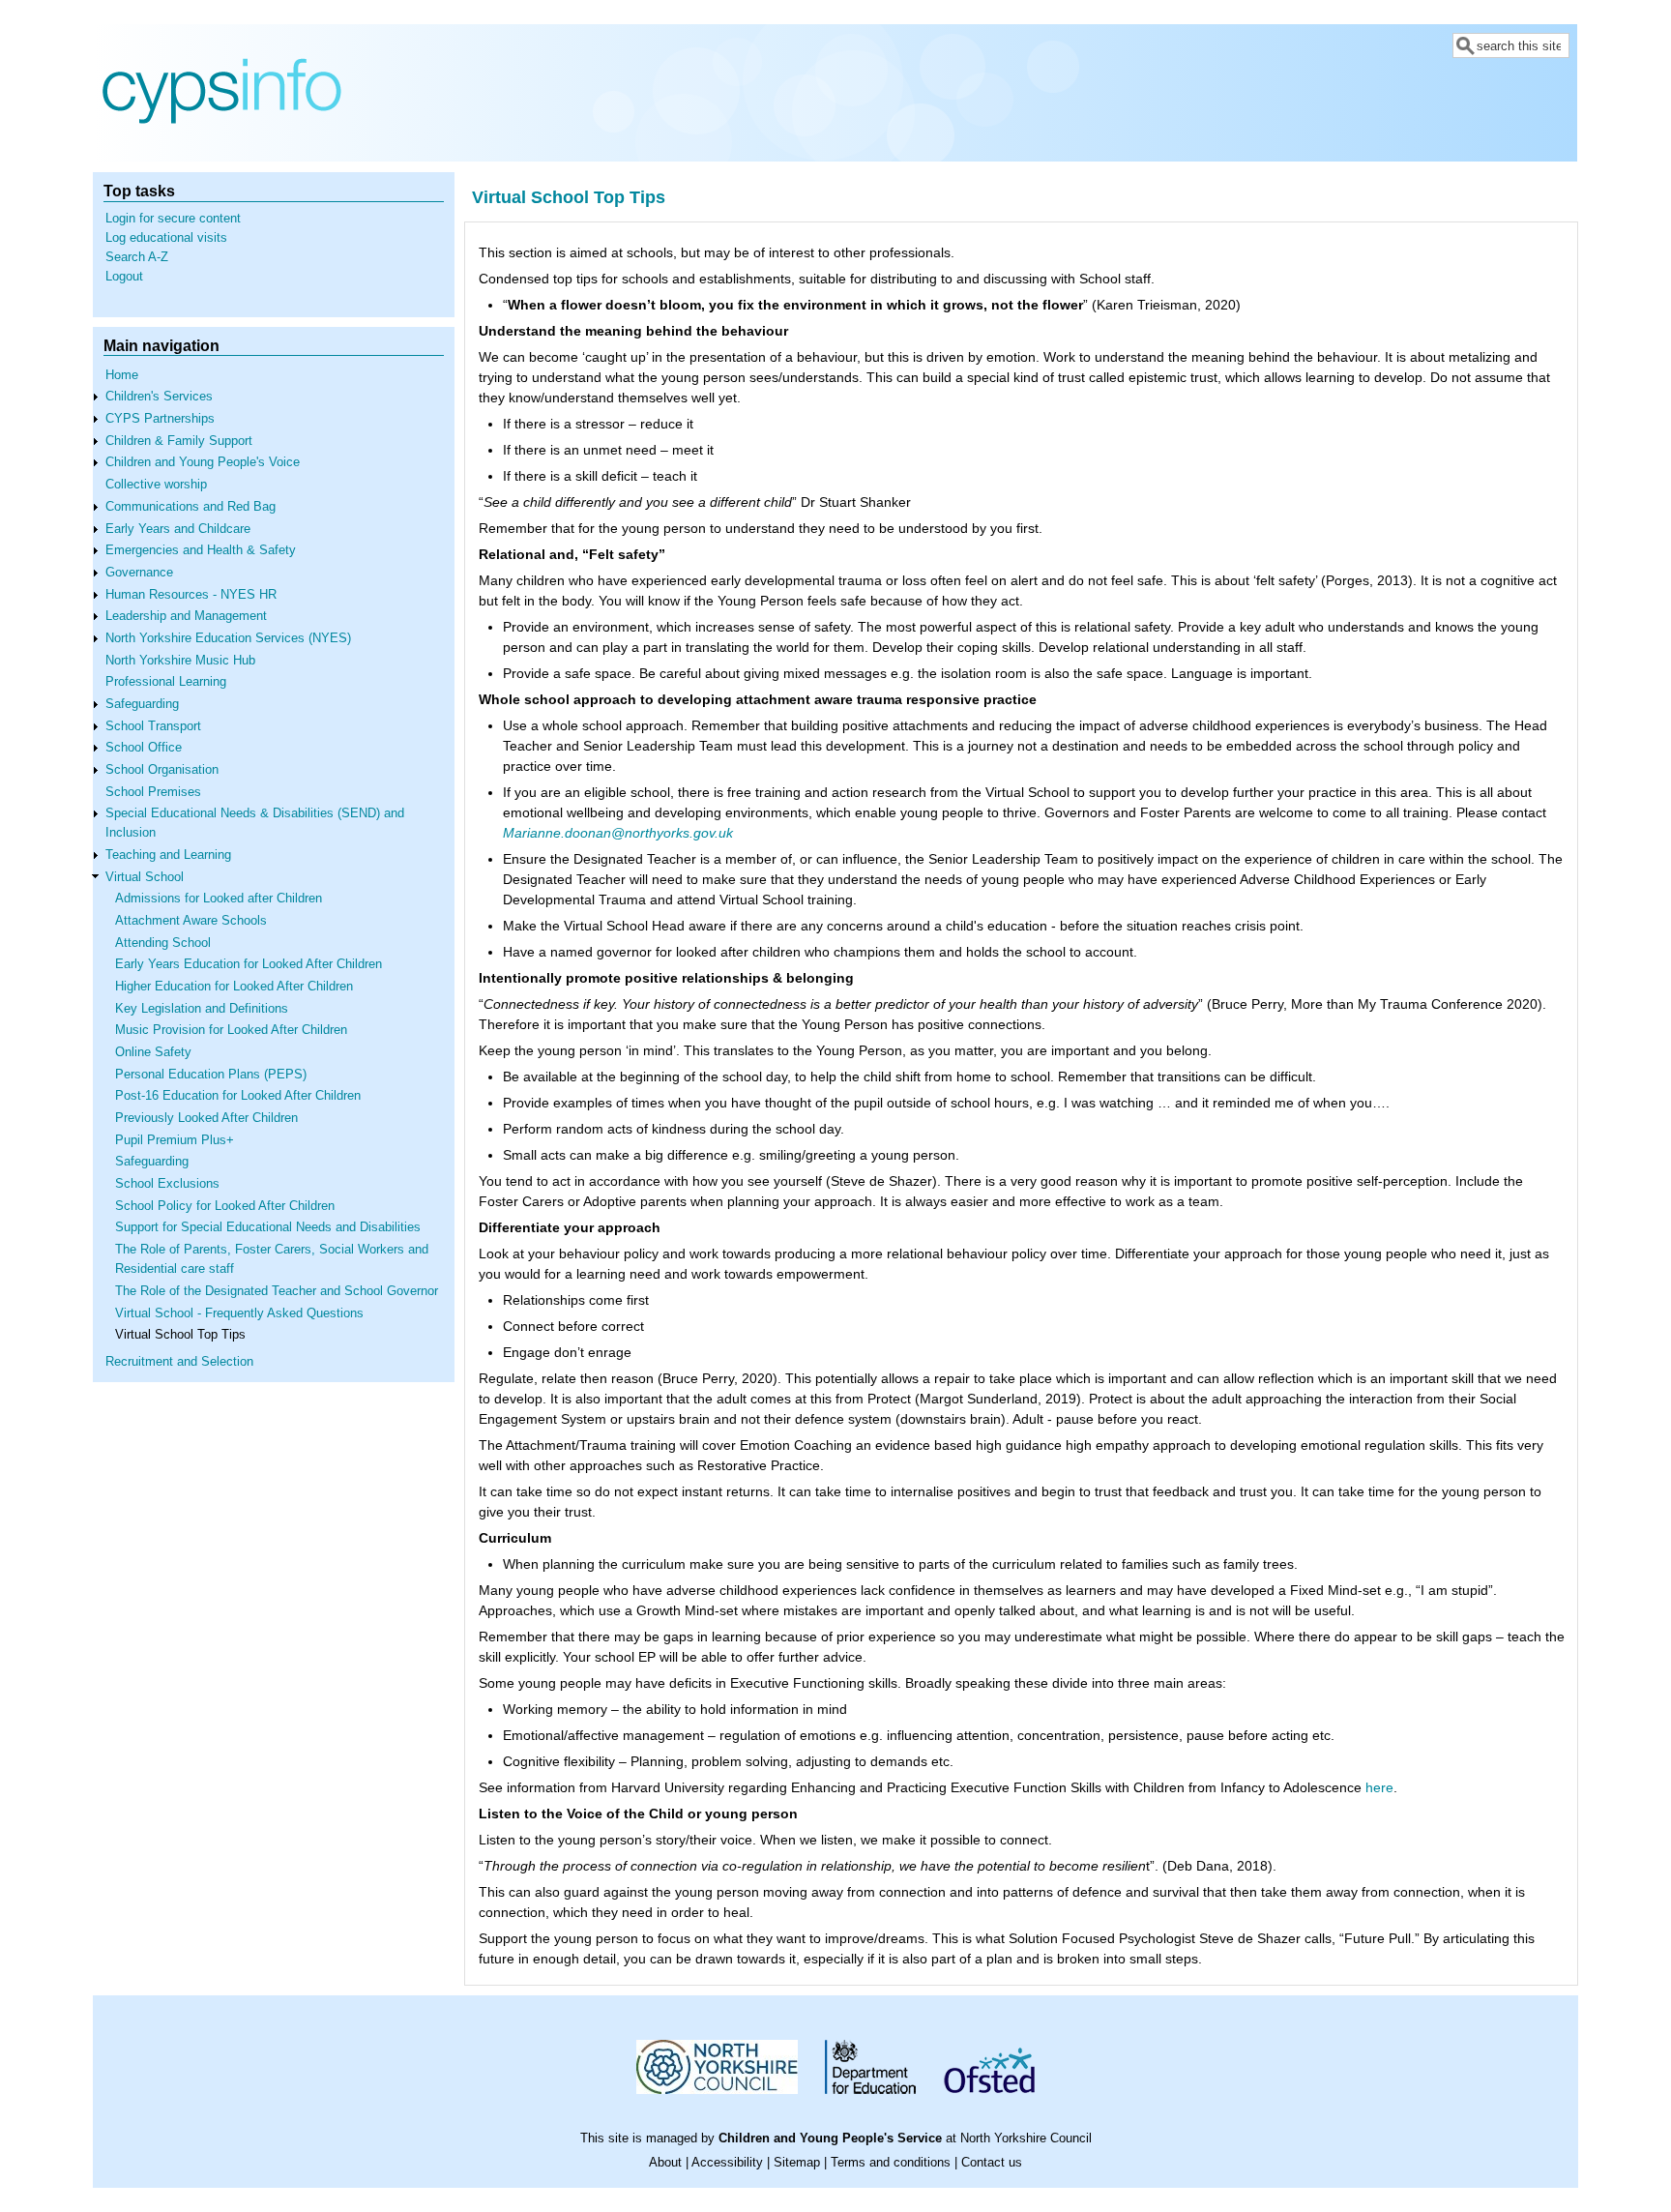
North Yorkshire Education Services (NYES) (228, 638)
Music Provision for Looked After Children (231, 1030)
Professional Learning (166, 682)
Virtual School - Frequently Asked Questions (239, 1313)
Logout (124, 277)
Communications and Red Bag (191, 507)
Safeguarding (142, 704)
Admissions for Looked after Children (219, 899)
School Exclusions (167, 1184)
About (665, 2163)
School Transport (153, 726)
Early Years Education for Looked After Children (249, 964)
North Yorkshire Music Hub (180, 661)
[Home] (222, 147)
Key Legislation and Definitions (202, 1009)
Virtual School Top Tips (180, 1335)
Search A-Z (137, 257)
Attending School (163, 943)
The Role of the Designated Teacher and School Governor (277, 1291)
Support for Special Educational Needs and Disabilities (268, 1227)
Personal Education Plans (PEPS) (211, 1075)
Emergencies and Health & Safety (201, 550)
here (1379, 1787)
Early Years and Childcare (178, 529)
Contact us (992, 2163)
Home (122, 375)
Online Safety (153, 1052)
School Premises (153, 792)
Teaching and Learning (168, 855)
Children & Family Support (179, 441)
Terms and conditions (891, 2163)
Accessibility (727, 2163)
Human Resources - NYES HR (191, 595)
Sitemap (797, 2163)
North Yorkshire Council (1026, 2138)
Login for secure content (173, 219)
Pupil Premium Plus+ (175, 1140)
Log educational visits (166, 238)
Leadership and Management (186, 616)
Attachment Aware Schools (191, 921)
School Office (144, 748)
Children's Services (159, 397)
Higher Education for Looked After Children (234, 987)
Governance (139, 573)
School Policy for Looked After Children (225, 1206)
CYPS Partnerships (160, 419)
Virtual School (145, 877)
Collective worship (156, 485)
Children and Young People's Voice (203, 462)
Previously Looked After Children (206, 1118)
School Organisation (162, 770)
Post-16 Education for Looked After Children (238, 1096)
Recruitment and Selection (179, 1362)
